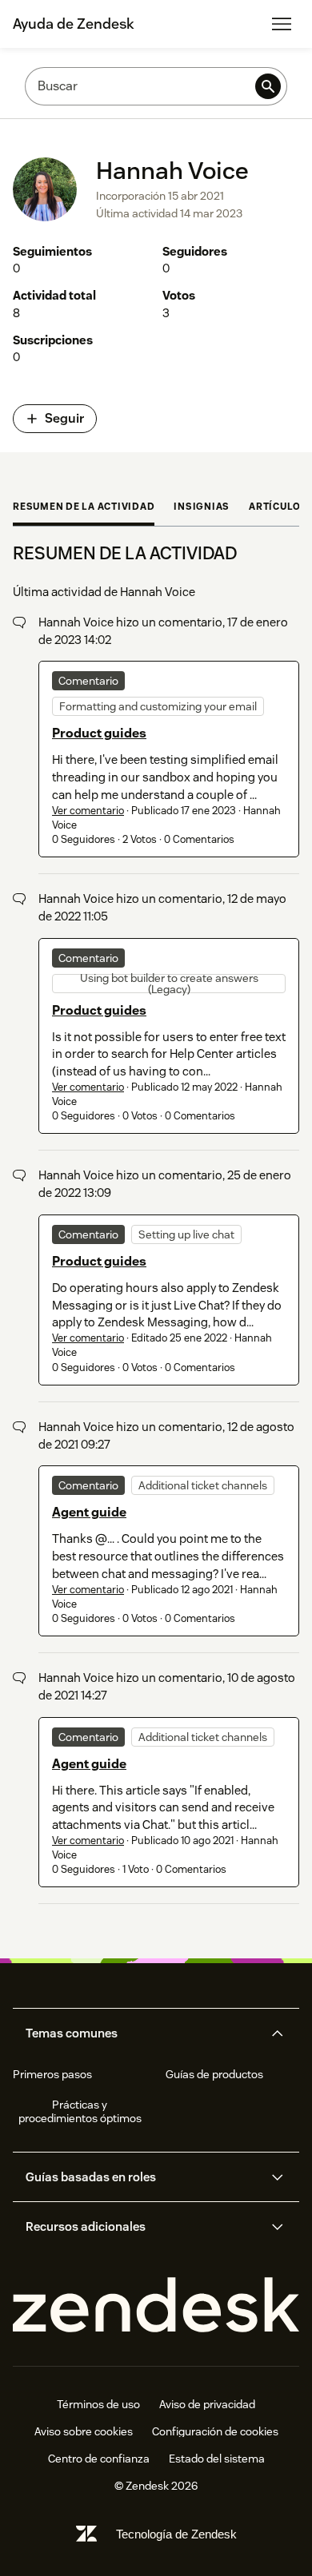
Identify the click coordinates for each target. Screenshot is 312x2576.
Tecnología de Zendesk (176, 2534)
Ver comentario (88, 811)
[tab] (84, 508)
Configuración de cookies (215, 2431)
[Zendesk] (156, 2306)
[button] (142, 2033)
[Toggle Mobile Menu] (282, 24)
